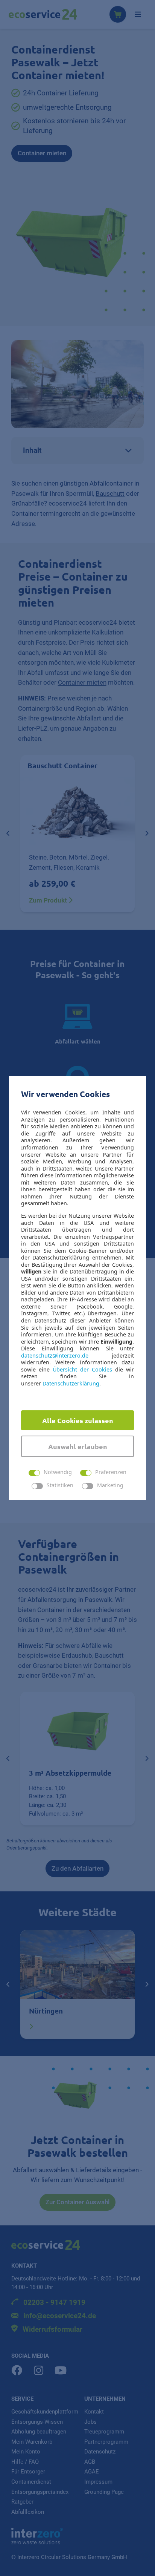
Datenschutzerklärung (71, 1383)
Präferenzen (111, 1472)
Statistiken (60, 1486)
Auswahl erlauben (78, 1446)
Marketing (110, 1486)
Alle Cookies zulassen (78, 1420)
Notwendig (58, 1472)
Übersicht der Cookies (82, 1369)
